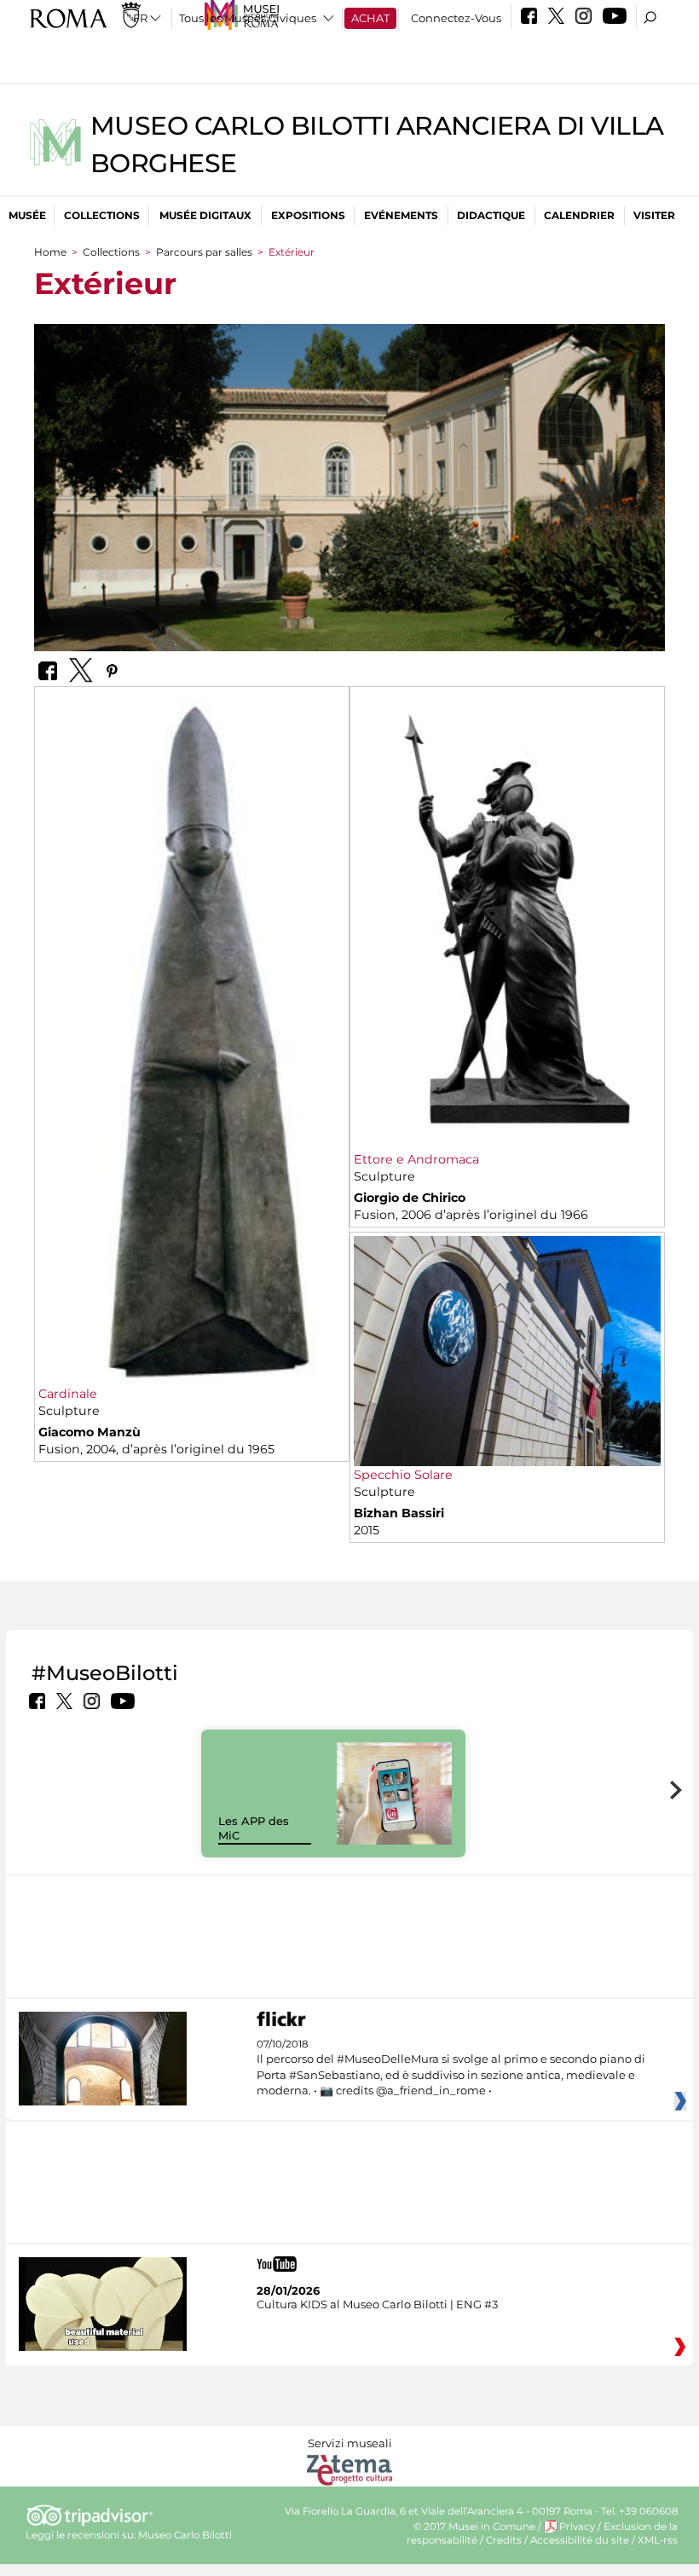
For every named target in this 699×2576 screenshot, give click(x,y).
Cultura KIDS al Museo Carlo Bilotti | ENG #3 (377, 2304)
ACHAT (370, 18)
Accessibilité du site (580, 2540)
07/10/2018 (451, 2068)
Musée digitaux (205, 215)
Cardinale (68, 1394)
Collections (102, 215)
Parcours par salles (204, 252)
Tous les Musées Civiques (248, 18)
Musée (27, 215)
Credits (504, 2540)
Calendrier (579, 215)
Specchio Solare (403, 1475)
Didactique (491, 215)
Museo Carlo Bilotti (185, 2535)
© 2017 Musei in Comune (474, 2527)
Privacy (577, 2527)
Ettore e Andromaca (416, 1159)
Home (50, 252)
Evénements (401, 215)
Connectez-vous (456, 18)
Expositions (308, 215)
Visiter (654, 215)
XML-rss (658, 2540)
